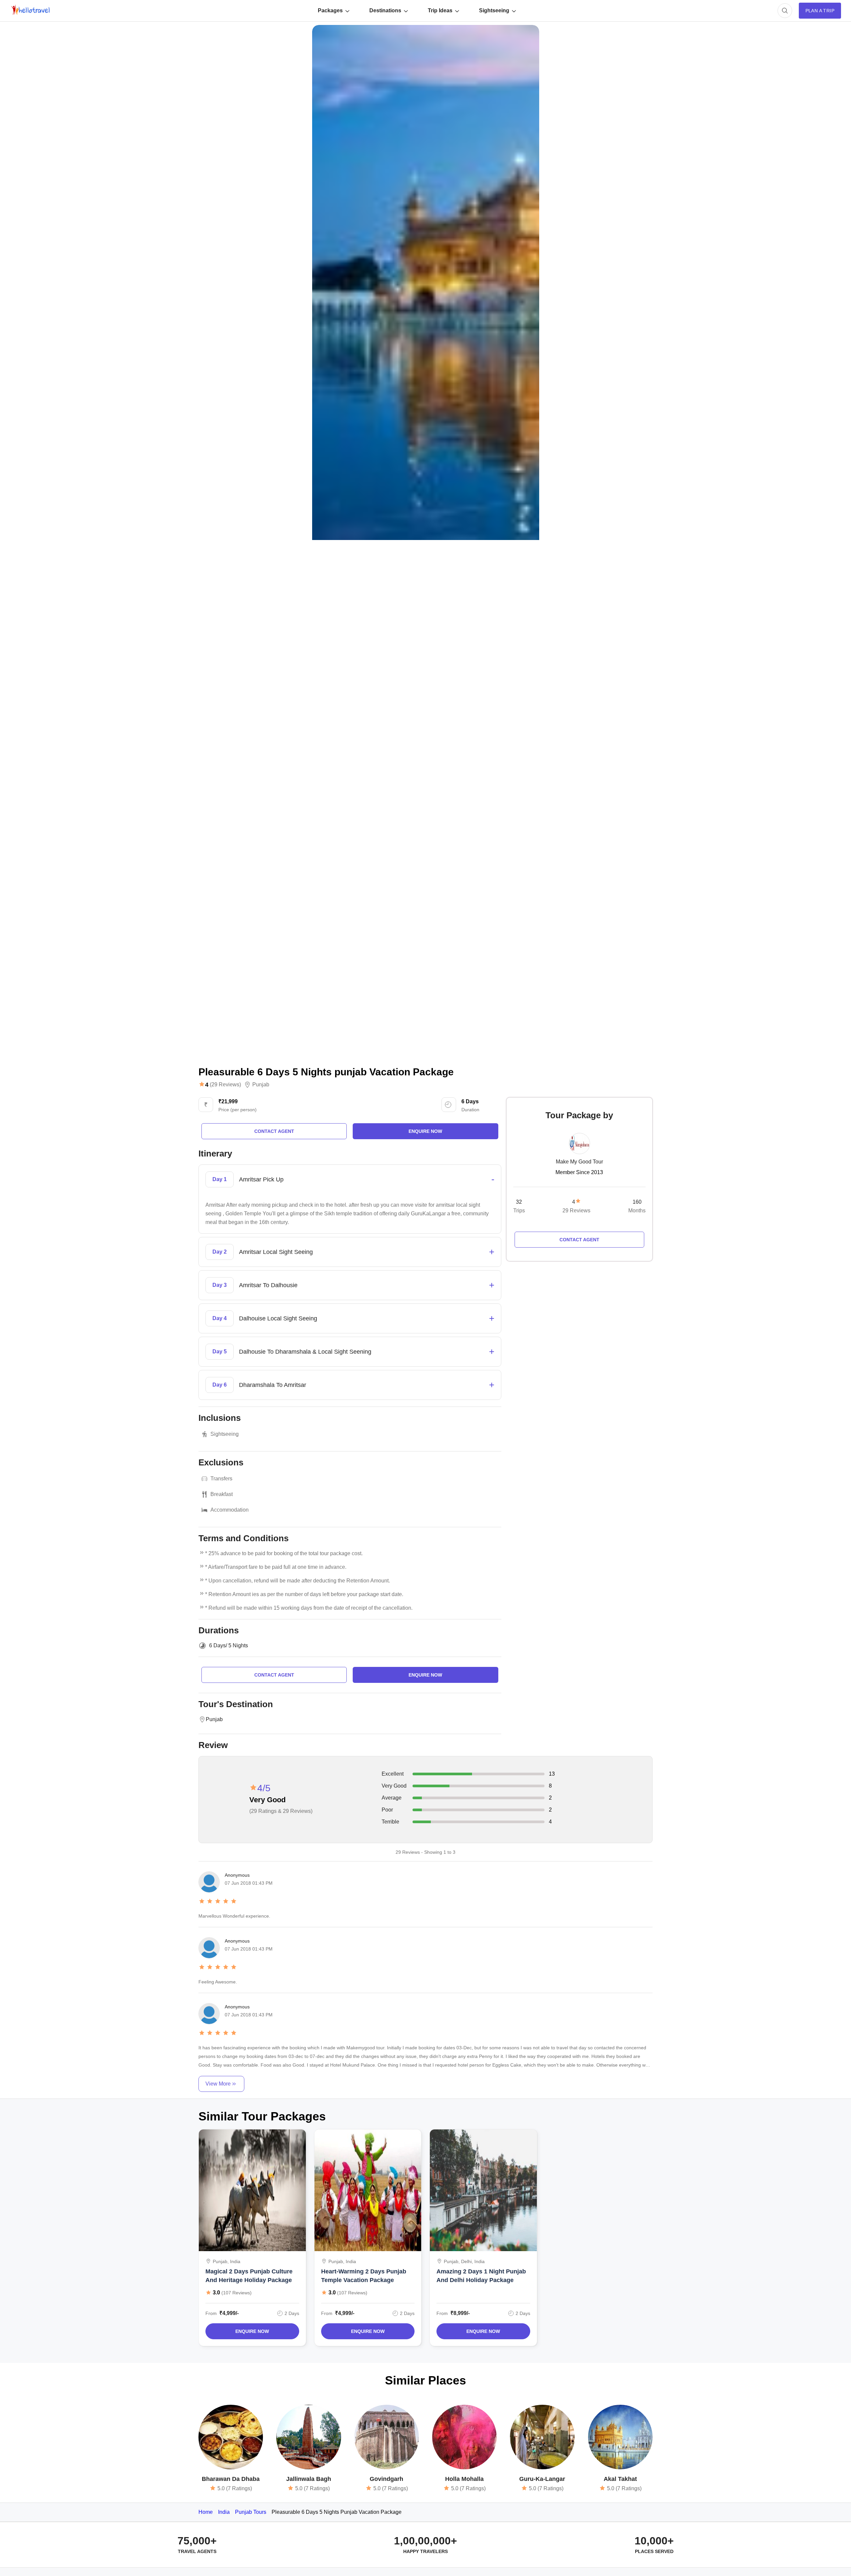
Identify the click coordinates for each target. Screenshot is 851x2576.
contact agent (274, 1131)
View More (218, 2084)
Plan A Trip (820, 11)
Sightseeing (494, 10)
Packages (330, 10)
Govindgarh (386, 2479)
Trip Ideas (440, 10)
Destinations (385, 10)
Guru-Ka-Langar (542, 2479)
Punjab (261, 1085)
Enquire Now (252, 2331)
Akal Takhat (620, 2479)
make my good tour (579, 1162)
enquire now (425, 1131)
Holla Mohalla (464, 2479)
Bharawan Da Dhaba (231, 2479)
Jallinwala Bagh (309, 2479)
